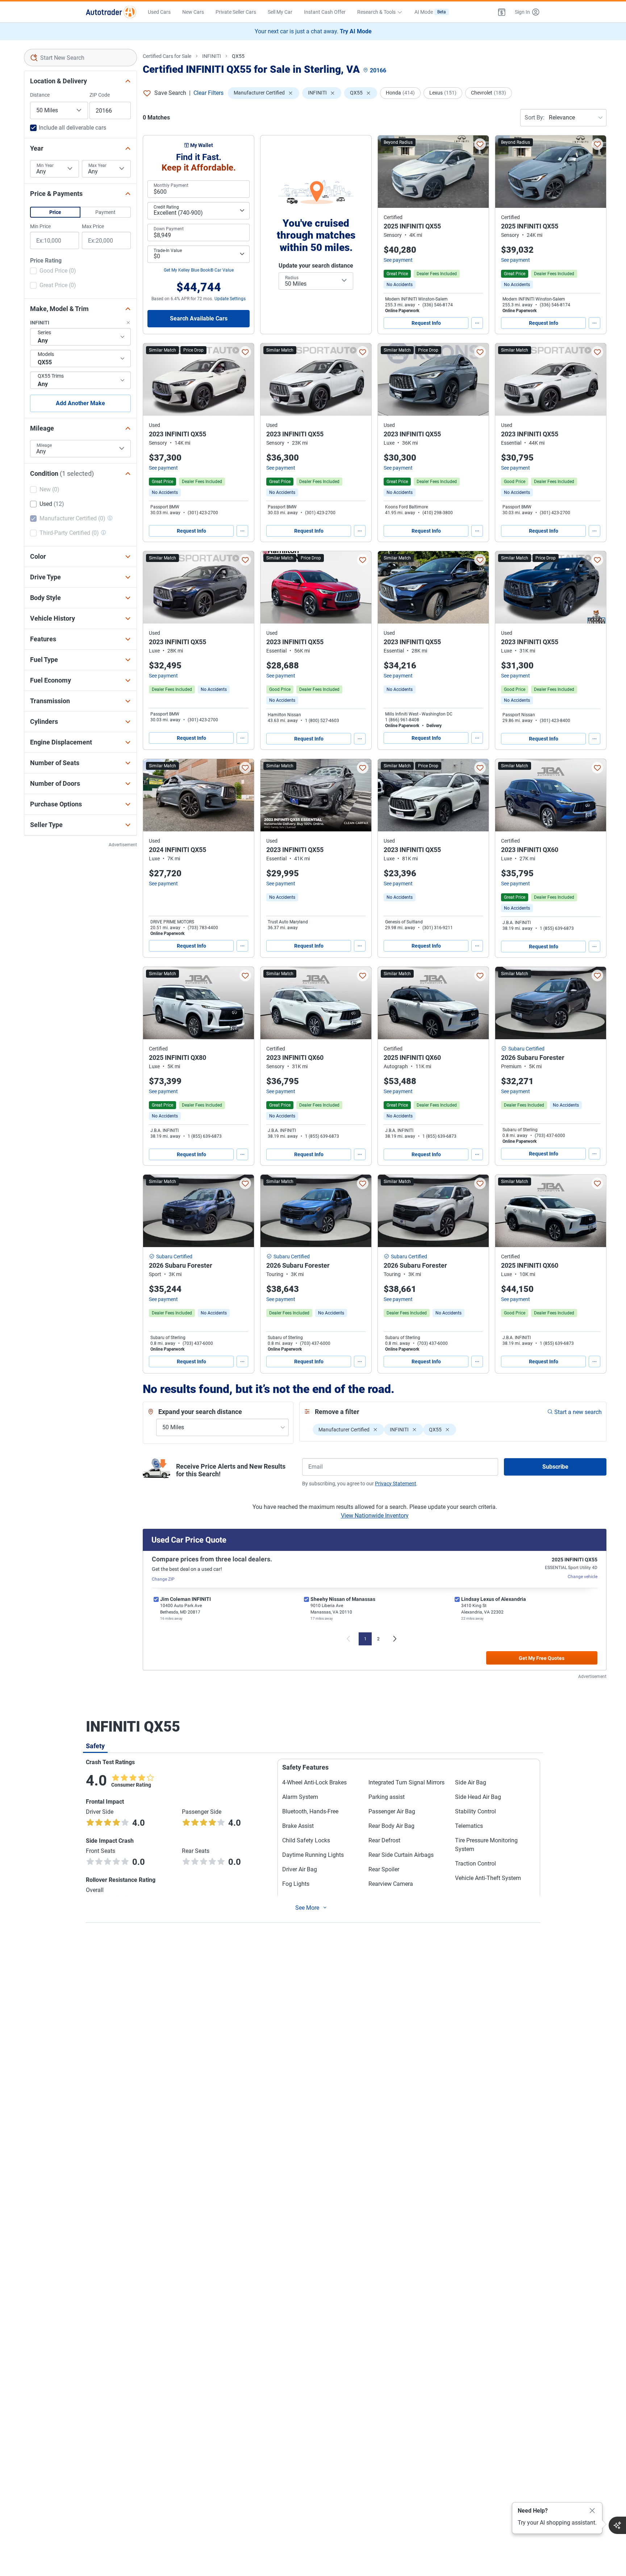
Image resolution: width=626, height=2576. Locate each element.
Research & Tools (376, 12)
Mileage (44, 445)
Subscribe (555, 1467)
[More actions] (477, 323)
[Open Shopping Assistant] (617, 2525)
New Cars (193, 12)
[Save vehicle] (480, 144)
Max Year (97, 165)
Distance (40, 95)
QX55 (238, 56)
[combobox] (80, 58)
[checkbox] (53, 272)
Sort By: (535, 118)
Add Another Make (80, 403)
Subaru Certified (526, 1049)
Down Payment (169, 229)
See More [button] (307, 1908)
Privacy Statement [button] (396, 1484)
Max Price (93, 226)
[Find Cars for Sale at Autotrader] (111, 12)
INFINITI (212, 56)
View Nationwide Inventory (375, 1516)
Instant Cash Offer (325, 12)
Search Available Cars (199, 318)
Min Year (45, 165)
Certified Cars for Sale (167, 56)
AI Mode (430, 12)
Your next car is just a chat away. (313, 31)
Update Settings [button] (230, 299)
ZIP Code (100, 95)
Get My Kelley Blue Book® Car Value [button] (199, 270)
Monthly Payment (171, 185)
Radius (292, 278)
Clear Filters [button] (208, 93)
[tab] (95, 1746)
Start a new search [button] (578, 1412)
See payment (398, 260)
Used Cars (159, 12)
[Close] (592, 2511)
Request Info (426, 323)
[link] (400, 285)
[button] (502, 12)
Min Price (40, 226)
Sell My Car (280, 12)
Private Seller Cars (236, 12)
